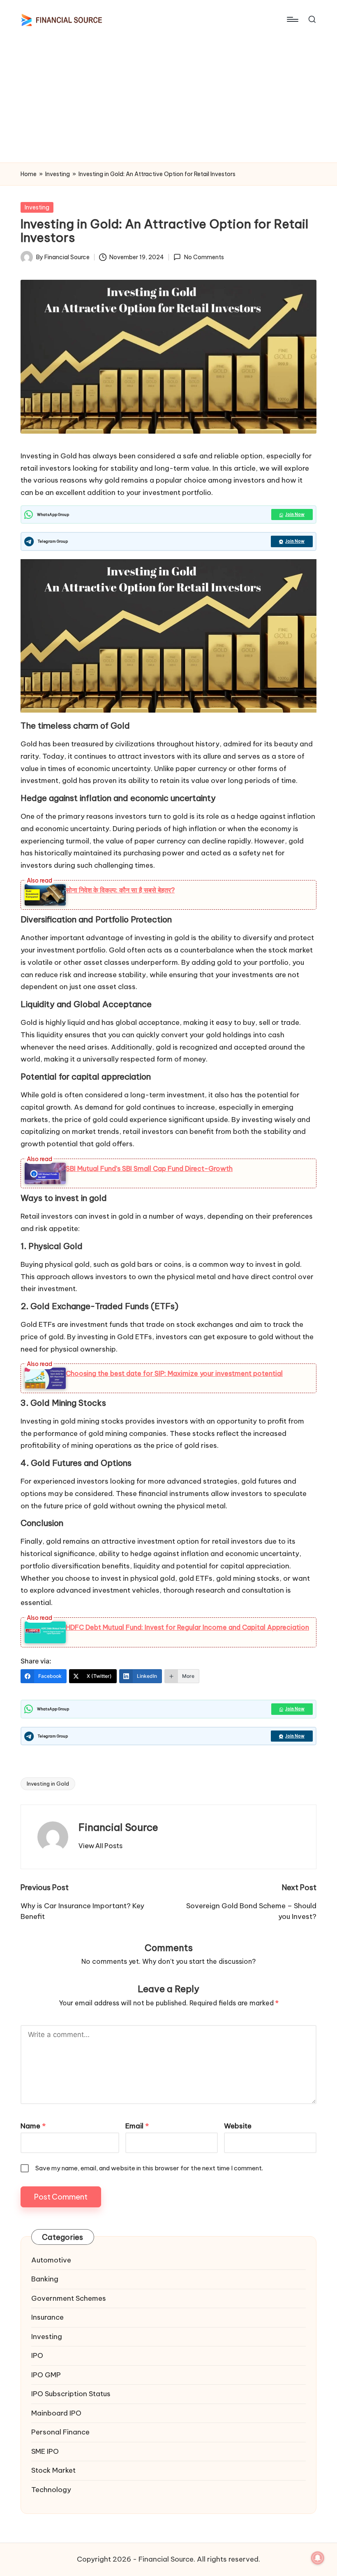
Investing (58, 174)
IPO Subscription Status (71, 2394)
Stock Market (53, 2470)
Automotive (51, 2260)
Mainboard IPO (56, 2413)
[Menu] (292, 19)
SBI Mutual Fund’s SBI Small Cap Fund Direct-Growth (149, 1168)
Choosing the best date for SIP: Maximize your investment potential (174, 1373)
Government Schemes (69, 2298)
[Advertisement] (168, 101)
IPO (37, 2355)
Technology (51, 2490)
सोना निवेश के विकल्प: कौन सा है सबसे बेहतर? (120, 890)
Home (29, 174)
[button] (100, 1846)
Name (33, 2126)
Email (137, 2126)
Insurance (47, 2317)
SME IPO (45, 2451)
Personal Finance (60, 2432)
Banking (45, 2279)
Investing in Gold (48, 1784)
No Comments (204, 257)
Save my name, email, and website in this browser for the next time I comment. (149, 2168)
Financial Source (118, 1827)
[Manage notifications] (318, 2558)
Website (238, 2126)
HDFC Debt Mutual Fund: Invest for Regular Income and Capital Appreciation (187, 1627)
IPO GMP (46, 2375)
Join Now (295, 515)
